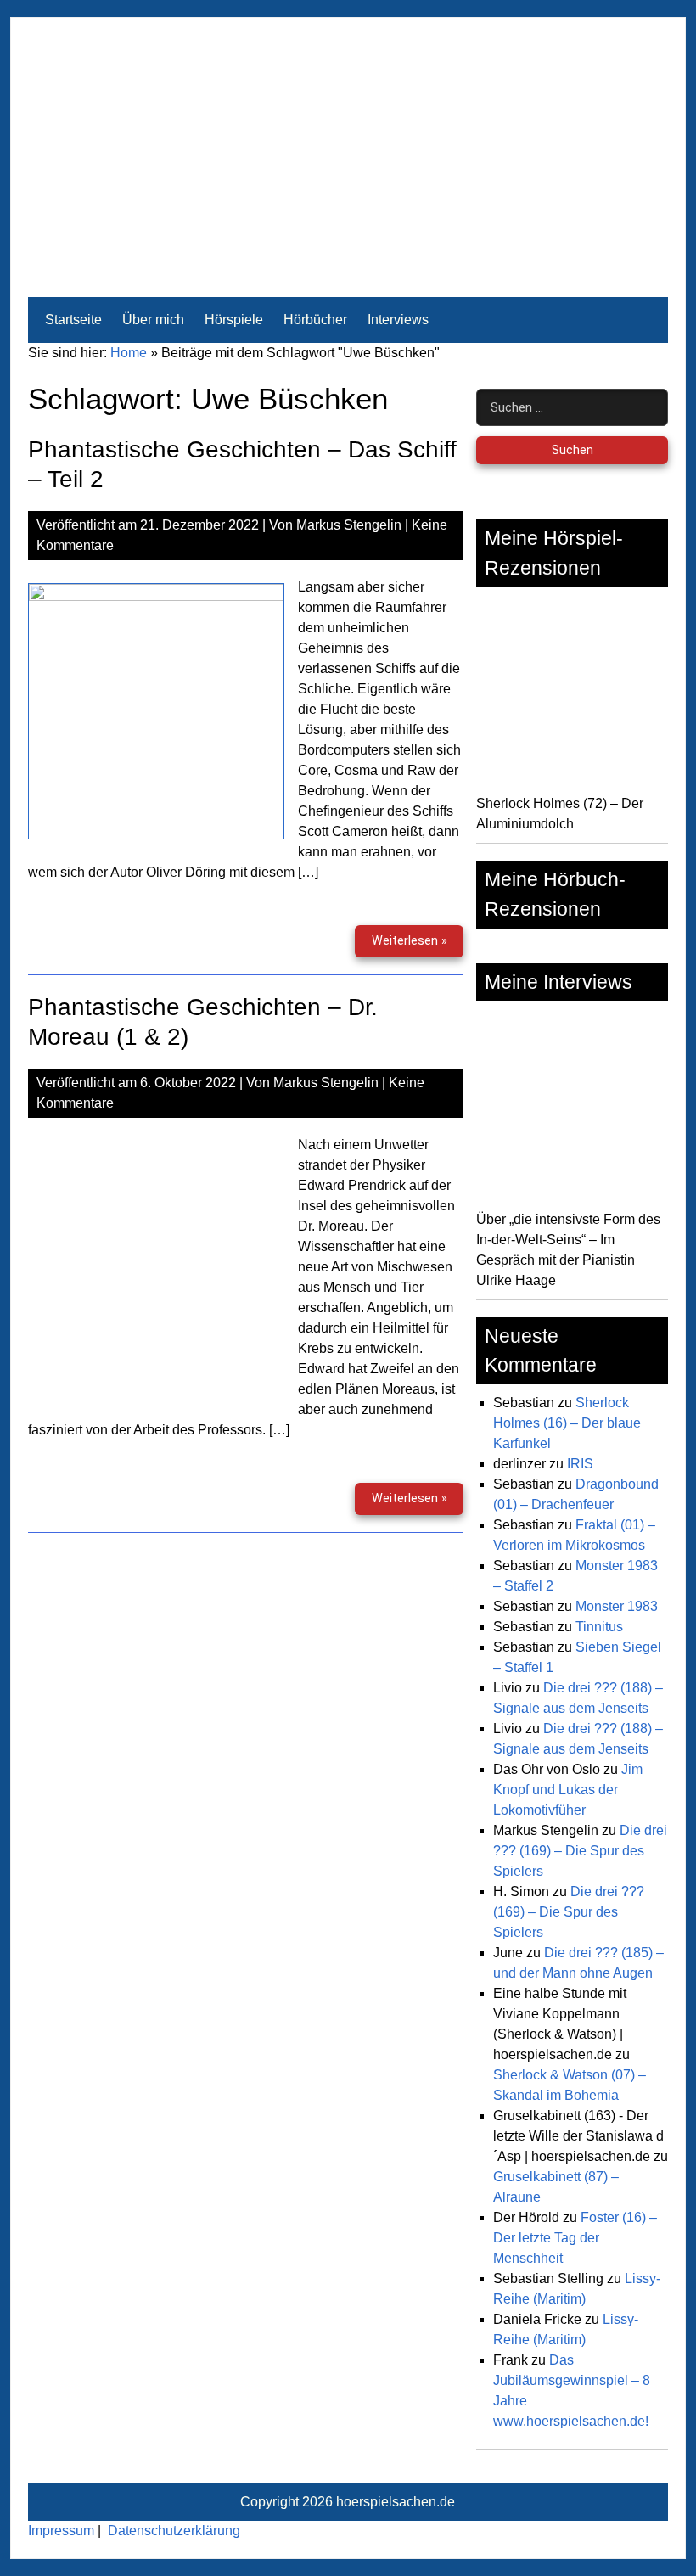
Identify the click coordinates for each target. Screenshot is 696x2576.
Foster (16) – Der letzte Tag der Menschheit (575, 2238)
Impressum (61, 2531)
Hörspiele (234, 320)
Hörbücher (315, 320)
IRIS (580, 1464)
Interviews (398, 320)
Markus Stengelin (349, 525)
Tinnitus (599, 1627)
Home (129, 353)
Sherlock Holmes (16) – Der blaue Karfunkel (567, 1423)
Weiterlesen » (417, 945)
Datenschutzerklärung (174, 2531)
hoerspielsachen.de (396, 2502)
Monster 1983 (617, 1606)
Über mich (153, 320)
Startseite (73, 320)
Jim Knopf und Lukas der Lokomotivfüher (568, 1790)
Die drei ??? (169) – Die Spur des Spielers (580, 1851)
